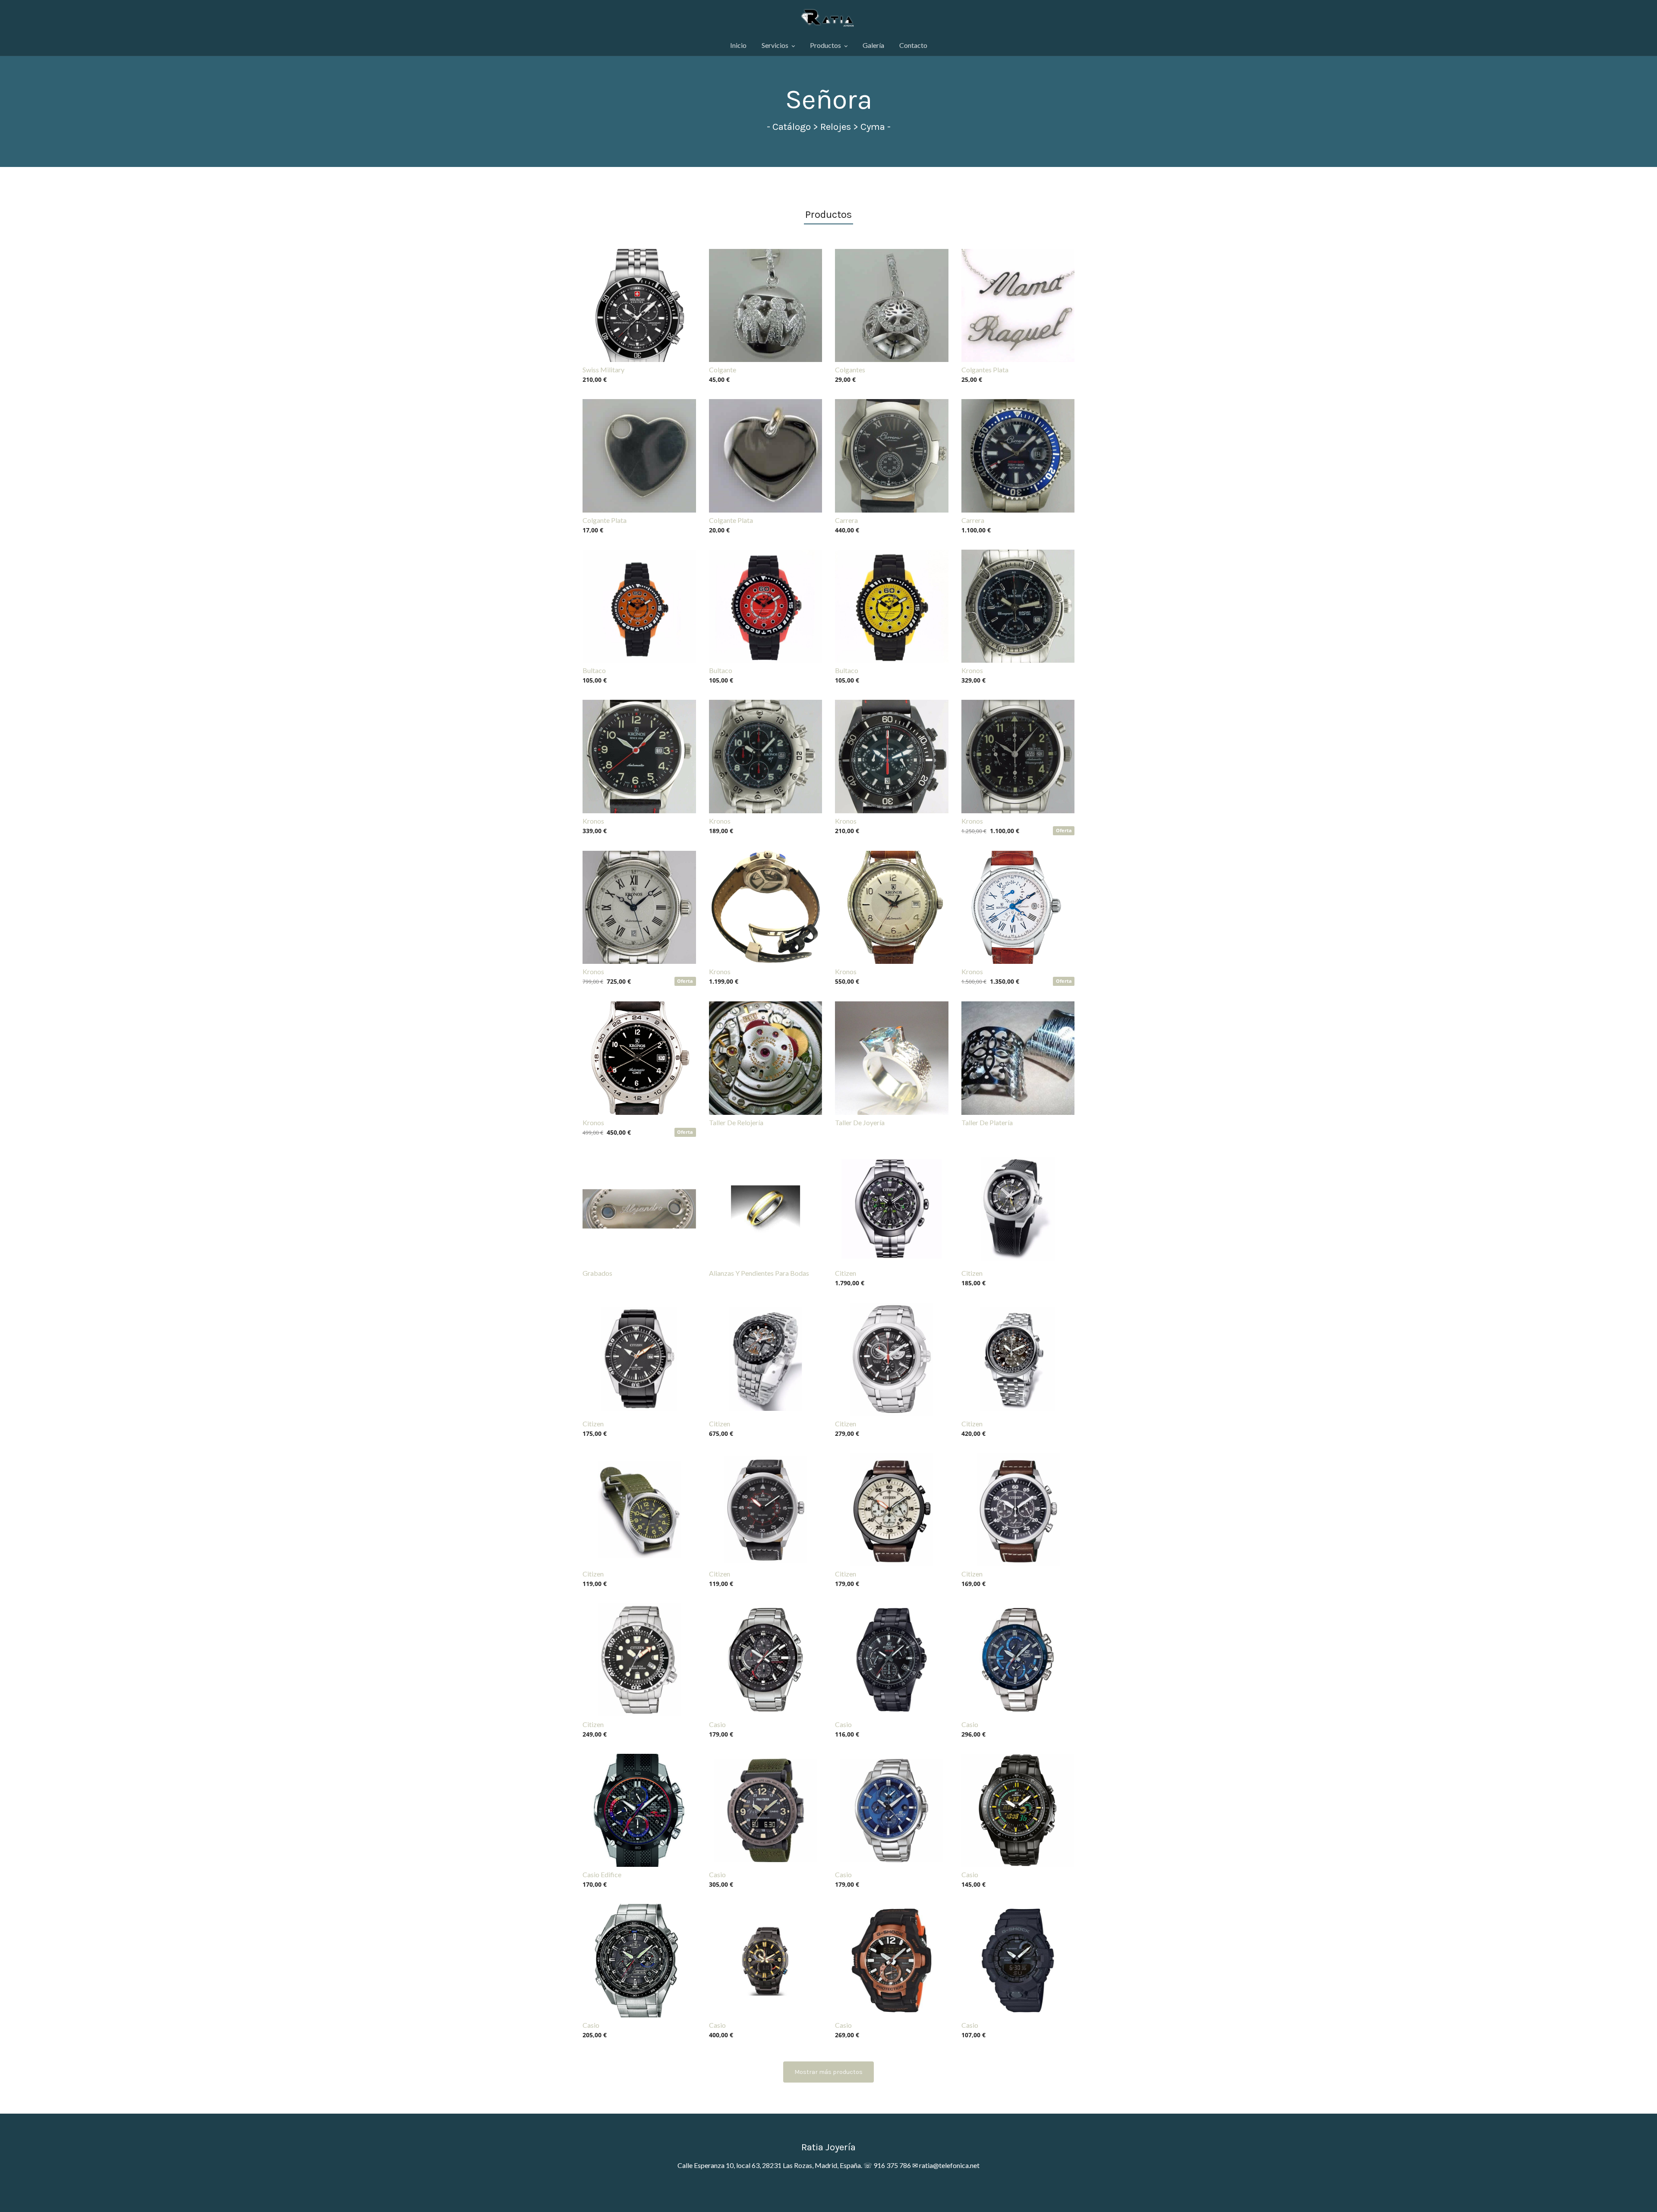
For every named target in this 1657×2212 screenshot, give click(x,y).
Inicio (738, 45)
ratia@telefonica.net (949, 2165)
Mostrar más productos (828, 2072)
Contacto (913, 45)
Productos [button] (826, 45)
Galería (873, 45)
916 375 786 (892, 2165)
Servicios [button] (776, 45)
